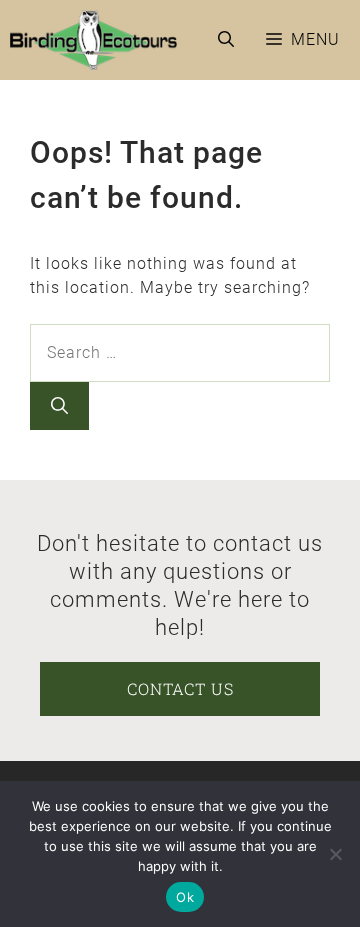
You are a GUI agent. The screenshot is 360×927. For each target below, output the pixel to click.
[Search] (59, 406)
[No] (335, 854)
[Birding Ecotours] (93, 40)
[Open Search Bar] (226, 40)
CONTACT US (180, 688)
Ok (185, 897)
